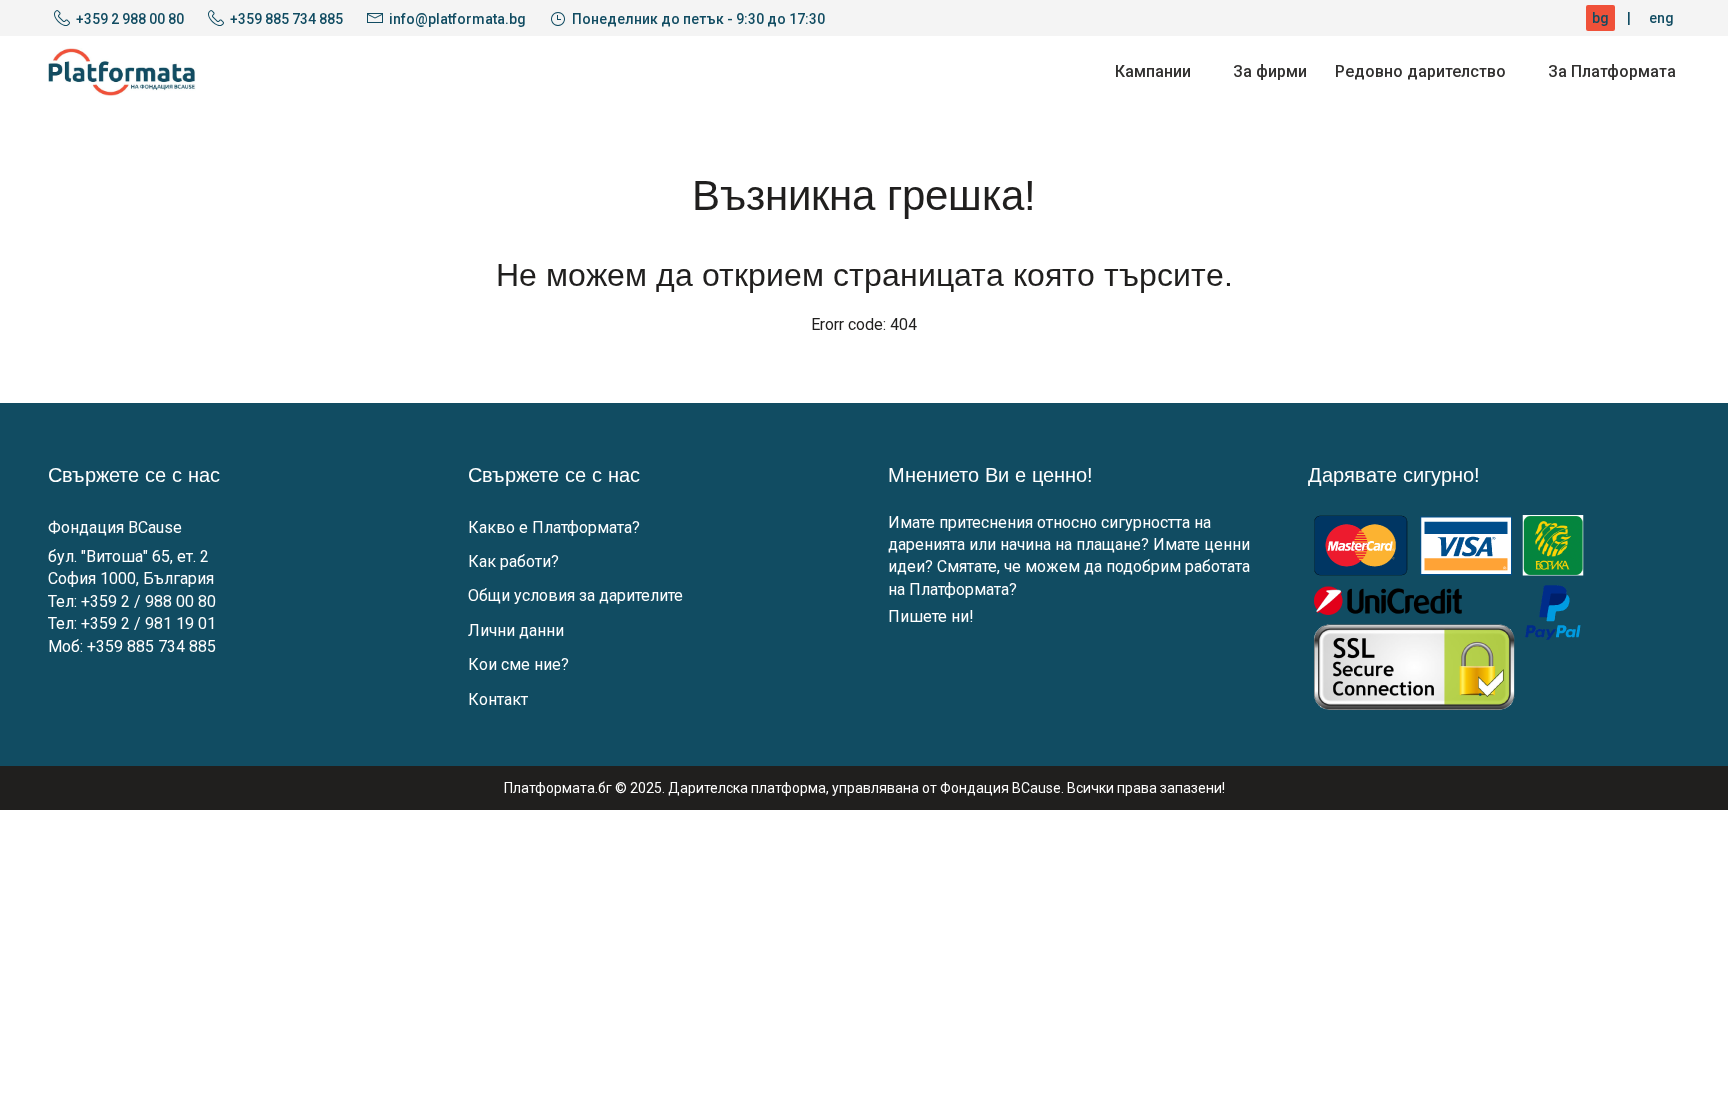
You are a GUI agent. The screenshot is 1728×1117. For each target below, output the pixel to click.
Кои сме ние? (518, 664)
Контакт (498, 699)
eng (1661, 18)
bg (1600, 18)
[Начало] (122, 72)
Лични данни (516, 630)
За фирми (1270, 71)
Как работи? (513, 561)
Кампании (1153, 71)
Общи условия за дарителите (575, 595)
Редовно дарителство (1420, 71)
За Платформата (1612, 71)
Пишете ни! (931, 616)
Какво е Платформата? (554, 527)
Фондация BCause (115, 527)
